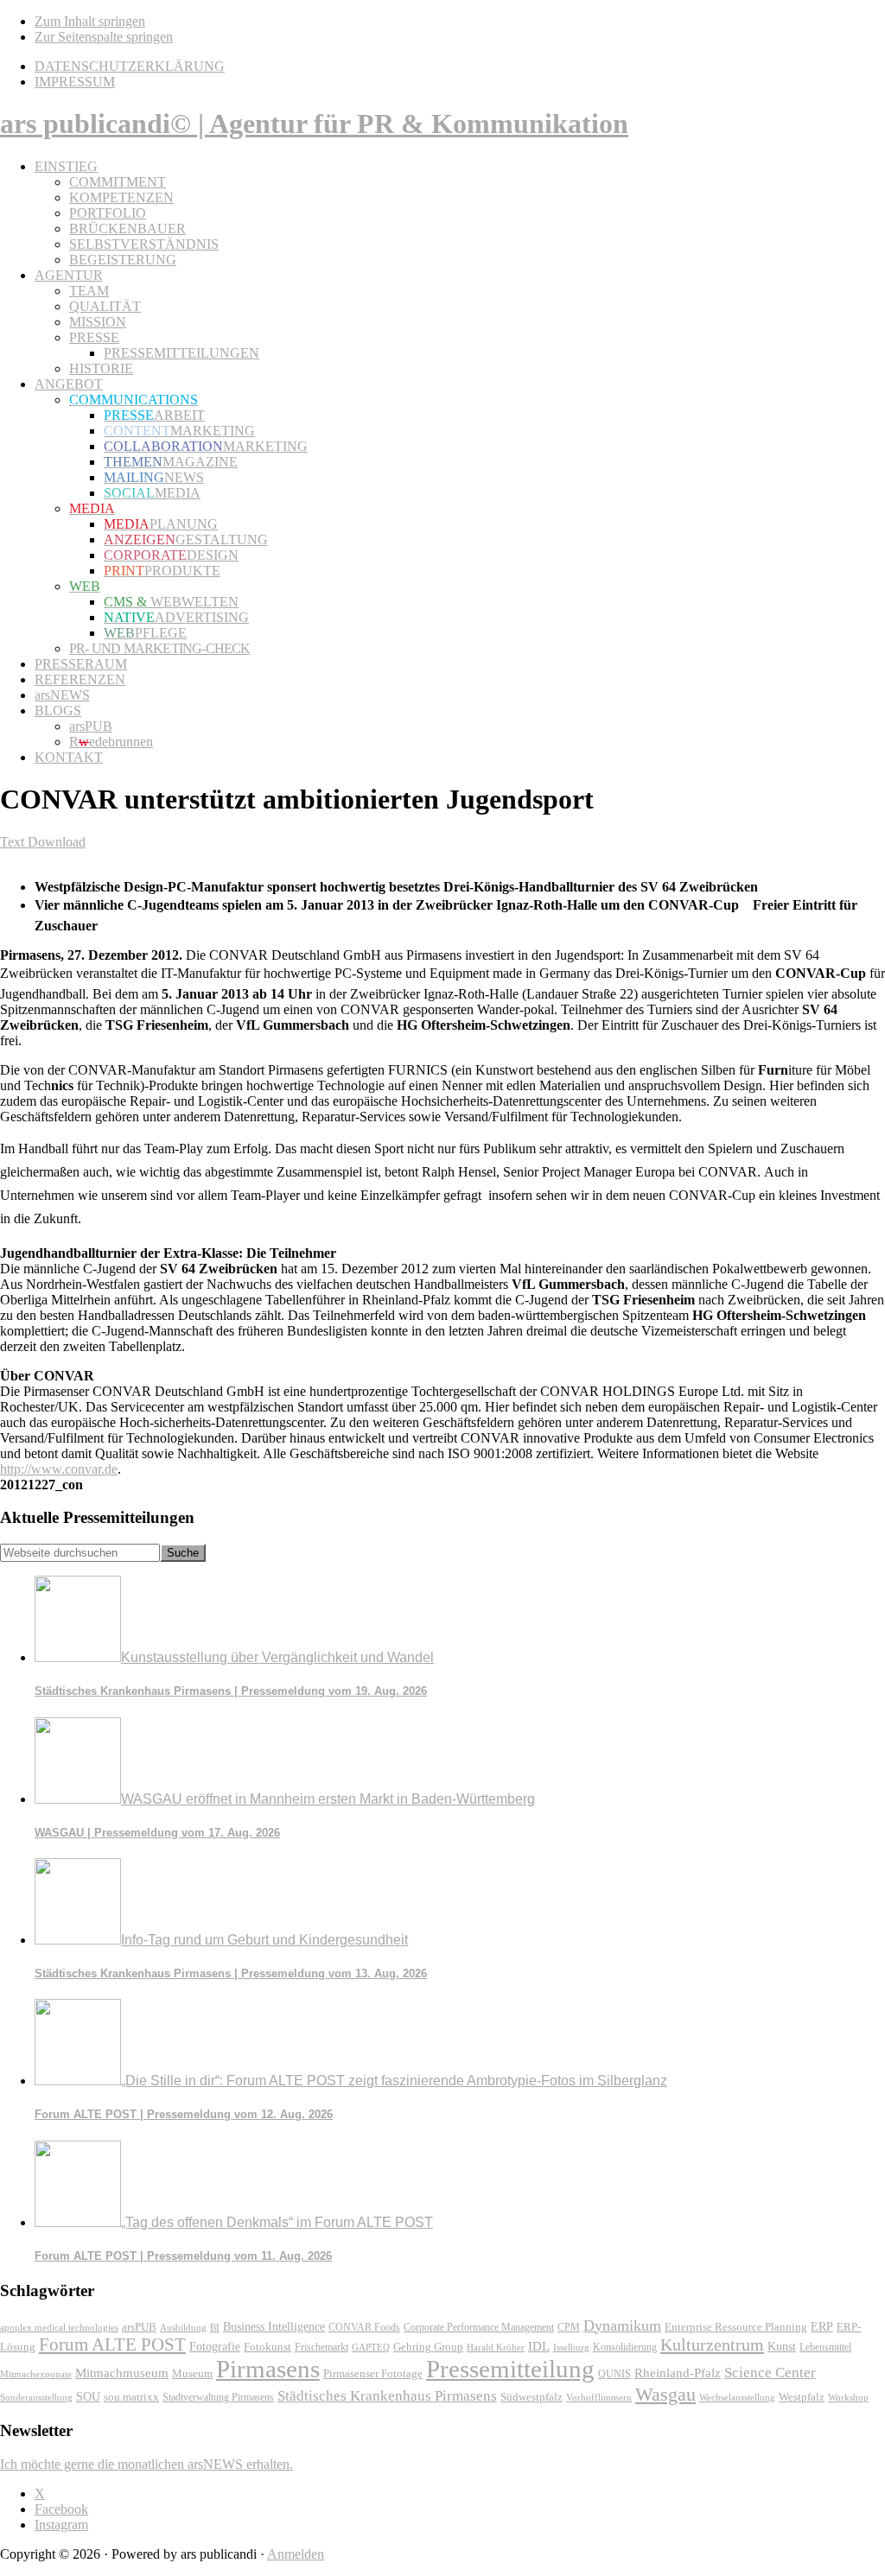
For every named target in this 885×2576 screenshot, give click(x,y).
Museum (192, 2373)
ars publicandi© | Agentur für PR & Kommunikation (314, 124)
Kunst (782, 2347)
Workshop (848, 2398)
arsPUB (139, 2327)
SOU (88, 2397)
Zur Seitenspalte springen (104, 37)
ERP (822, 2327)
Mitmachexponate (36, 2374)
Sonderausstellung (36, 2397)
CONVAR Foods (364, 2327)
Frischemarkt (322, 2347)
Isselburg (571, 2347)
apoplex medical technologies (59, 2327)
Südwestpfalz (532, 2397)
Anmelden (296, 2554)
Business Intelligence (274, 2326)
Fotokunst (267, 2347)
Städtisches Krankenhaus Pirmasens (387, 2396)
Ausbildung (183, 2327)
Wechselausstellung (737, 2397)
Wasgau (665, 2394)
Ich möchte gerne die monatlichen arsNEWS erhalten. (146, 2464)
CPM (569, 2328)
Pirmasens (268, 2369)
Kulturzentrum (712, 2344)
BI (215, 2327)
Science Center (770, 2373)
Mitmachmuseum (122, 2373)
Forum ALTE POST (112, 2344)
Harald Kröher (496, 2347)
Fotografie (215, 2347)
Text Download (43, 842)
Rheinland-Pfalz (678, 2373)
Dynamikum (622, 2325)
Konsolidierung (625, 2347)
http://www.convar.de (59, 1469)
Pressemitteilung (510, 2369)
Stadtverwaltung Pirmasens (218, 2398)
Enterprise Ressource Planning (736, 2327)
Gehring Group (428, 2347)
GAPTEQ (371, 2347)
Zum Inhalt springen (90, 21)
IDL (539, 2346)
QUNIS (614, 2374)
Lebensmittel (825, 2347)
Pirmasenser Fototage (373, 2373)
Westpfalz (802, 2397)
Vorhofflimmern (599, 2397)
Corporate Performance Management (479, 2327)
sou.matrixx (131, 2397)
